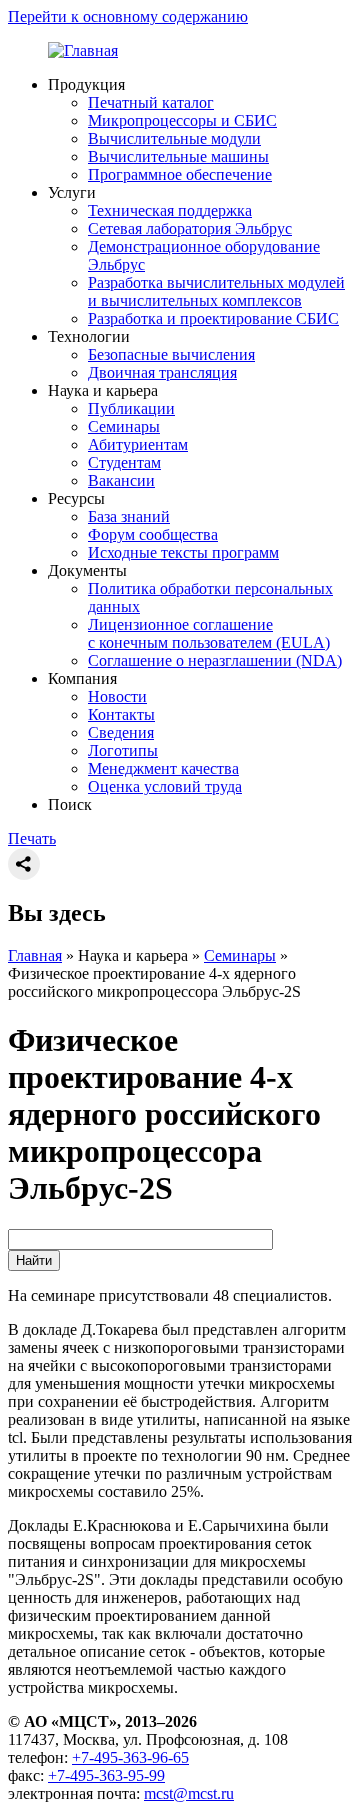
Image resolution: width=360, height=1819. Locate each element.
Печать (32, 838)
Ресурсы (76, 498)
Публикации (131, 408)
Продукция (86, 84)
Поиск (70, 804)
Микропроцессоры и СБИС (182, 120)
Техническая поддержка (170, 210)
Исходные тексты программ (183, 552)
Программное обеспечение (180, 174)
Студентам (124, 462)
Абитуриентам (138, 444)
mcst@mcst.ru (189, 1793)
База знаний (129, 516)
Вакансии (121, 480)
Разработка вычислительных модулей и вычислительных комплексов (216, 291)
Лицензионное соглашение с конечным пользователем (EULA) (209, 633)
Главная (35, 955)
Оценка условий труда (165, 786)
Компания (82, 678)
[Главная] (83, 50)
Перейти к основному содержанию (128, 16)
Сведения (121, 732)
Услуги (72, 192)
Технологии (89, 336)
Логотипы (123, 750)
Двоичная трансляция (162, 372)
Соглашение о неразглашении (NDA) (215, 660)
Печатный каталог (151, 102)
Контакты (121, 714)
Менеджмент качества (163, 768)
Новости (117, 696)
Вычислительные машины (178, 156)
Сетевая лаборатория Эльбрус (190, 228)
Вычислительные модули (174, 138)
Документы (87, 570)
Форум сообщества (153, 534)
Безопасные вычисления (171, 354)
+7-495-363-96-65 (130, 1757)
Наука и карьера (103, 390)
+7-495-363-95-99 (106, 1775)
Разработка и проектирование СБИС (213, 318)
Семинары (124, 426)
